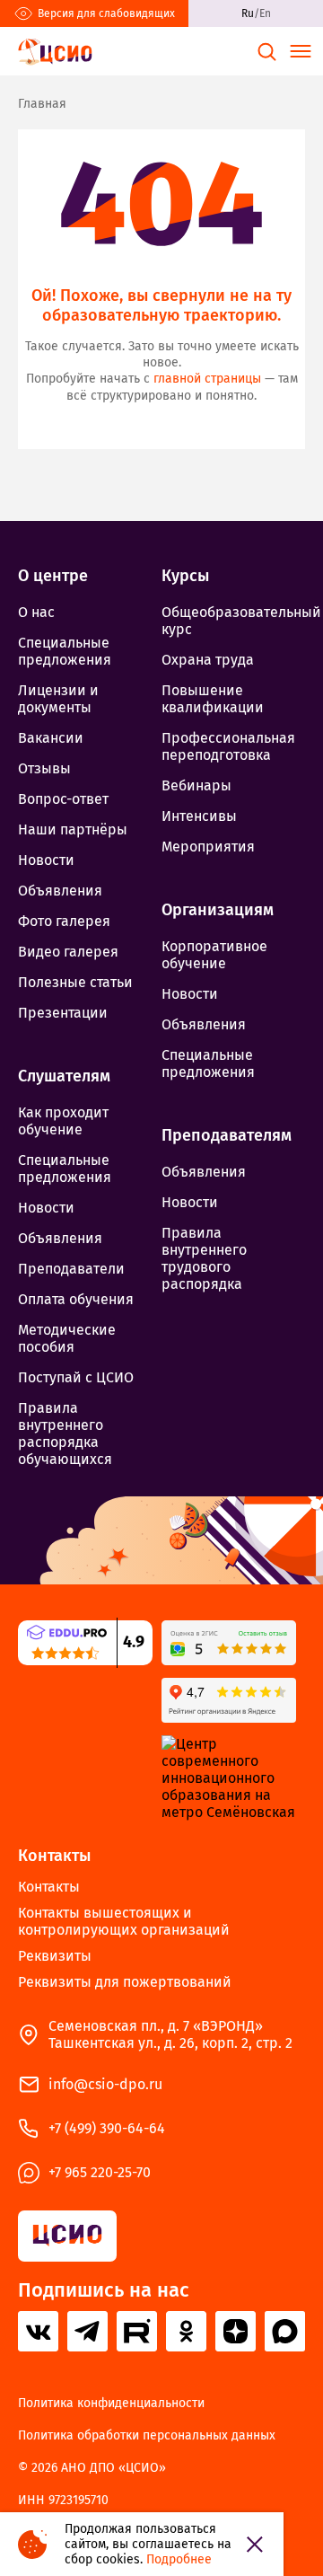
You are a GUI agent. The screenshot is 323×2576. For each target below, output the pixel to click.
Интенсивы (199, 816)
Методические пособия (67, 1338)
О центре (53, 576)
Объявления (60, 891)
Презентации (63, 1013)
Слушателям (64, 1076)
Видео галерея (68, 952)
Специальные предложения (65, 651)
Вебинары (196, 785)
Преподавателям (227, 1135)
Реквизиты (55, 1956)
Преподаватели (71, 1269)
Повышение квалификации (213, 699)
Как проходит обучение (63, 1121)
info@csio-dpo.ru (105, 2084)
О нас (36, 612)
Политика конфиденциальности (111, 2404)
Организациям (218, 910)
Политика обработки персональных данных (147, 2436)
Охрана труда (208, 660)
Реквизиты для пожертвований (125, 1982)
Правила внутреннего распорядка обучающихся (65, 1434)
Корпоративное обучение (214, 955)
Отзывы (44, 768)
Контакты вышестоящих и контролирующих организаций (124, 1921)
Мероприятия (208, 847)
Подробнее (179, 2559)
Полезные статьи (75, 982)
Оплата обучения (76, 1299)
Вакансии (51, 738)
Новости (46, 860)
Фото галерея (64, 921)
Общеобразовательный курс (233, 621)
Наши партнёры (73, 829)
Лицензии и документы (58, 699)
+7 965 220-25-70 (100, 2172)
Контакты (54, 1856)
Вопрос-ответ (63, 799)
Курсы (185, 576)
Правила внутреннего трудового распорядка (204, 1258)
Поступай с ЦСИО (76, 1377)
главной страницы (207, 379)
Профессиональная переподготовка (228, 746)
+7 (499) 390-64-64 (107, 2128)
